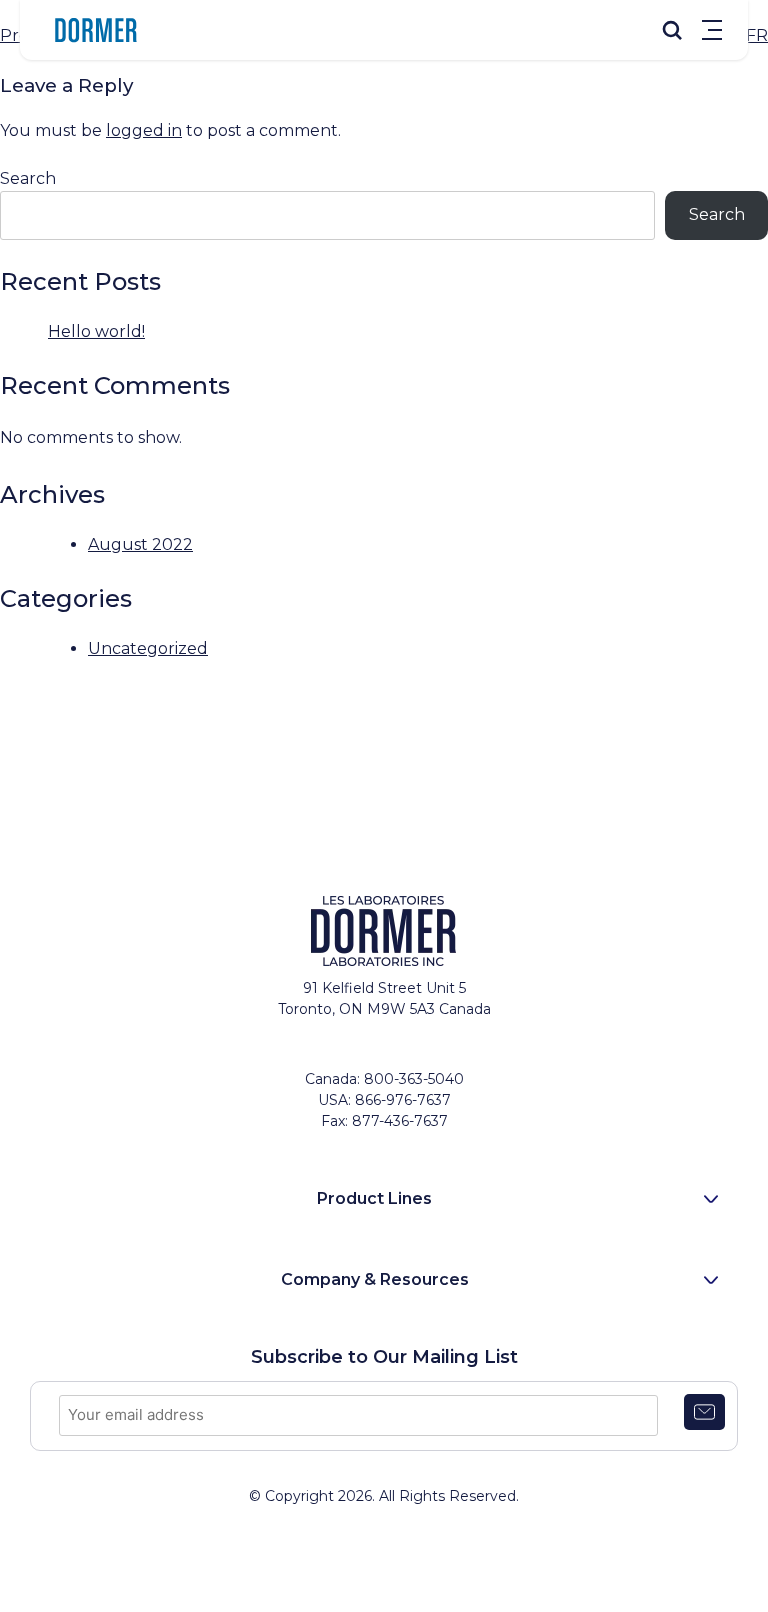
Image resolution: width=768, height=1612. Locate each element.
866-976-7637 (403, 1100)
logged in (144, 130)
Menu (712, 30)
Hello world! (96, 331)
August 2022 (140, 544)
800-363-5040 (414, 1079)
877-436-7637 (400, 1121)
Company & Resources (375, 1279)
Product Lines (374, 1198)
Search (28, 178)
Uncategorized (148, 648)
